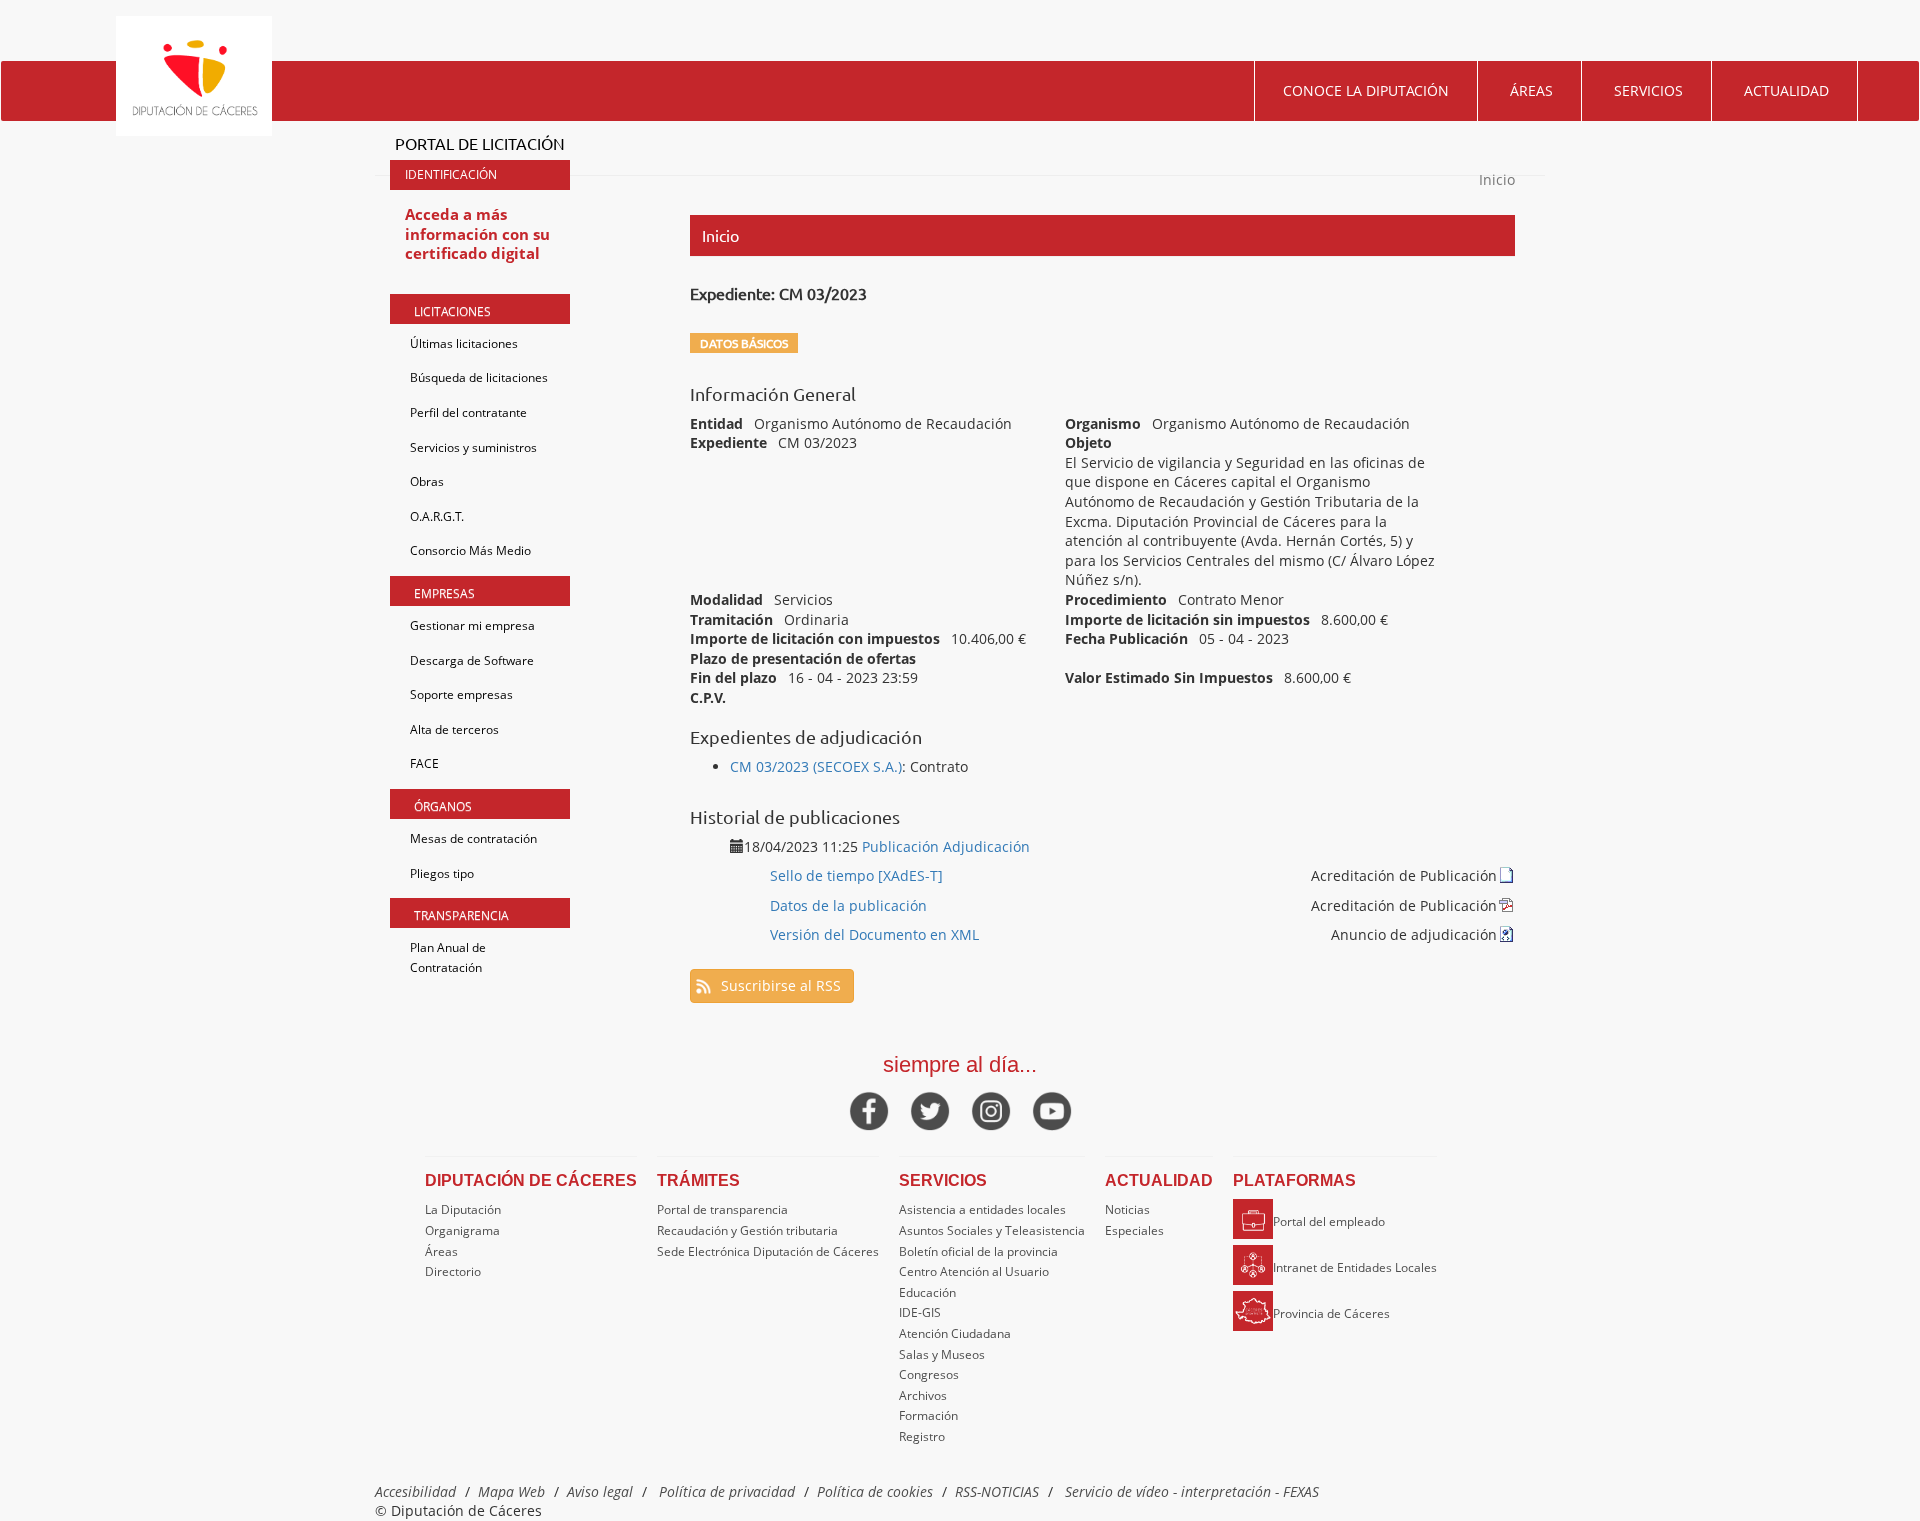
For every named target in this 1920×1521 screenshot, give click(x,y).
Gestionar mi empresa (472, 625)
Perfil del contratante (468, 412)
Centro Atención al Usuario (974, 1271)
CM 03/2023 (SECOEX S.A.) (816, 766)
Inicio (1497, 179)
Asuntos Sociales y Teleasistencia (992, 1230)
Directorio (453, 1271)
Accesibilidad (415, 1491)
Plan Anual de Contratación (448, 957)
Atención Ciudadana (955, 1333)
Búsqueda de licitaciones (479, 377)
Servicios (1648, 90)
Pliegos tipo (442, 873)
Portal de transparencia (722, 1209)
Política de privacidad (727, 1491)
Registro (922, 1436)
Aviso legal (600, 1491)
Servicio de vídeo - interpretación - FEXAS (1192, 1491)
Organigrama (462, 1230)
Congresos (929, 1374)
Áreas (1531, 90)
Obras (427, 481)
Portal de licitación (480, 143)
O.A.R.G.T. (437, 516)
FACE (424, 763)
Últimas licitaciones (464, 343)
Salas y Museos (942, 1354)
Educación (927, 1292)
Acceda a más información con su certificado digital (477, 233)
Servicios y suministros (473, 447)
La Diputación (463, 1209)
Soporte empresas (461, 694)
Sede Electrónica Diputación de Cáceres (768, 1251)
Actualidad (1786, 90)
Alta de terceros (454, 729)
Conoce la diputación (1366, 90)
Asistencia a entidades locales (982, 1209)
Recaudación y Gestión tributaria (747, 1230)
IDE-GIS (920, 1312)
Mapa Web (511, 1491)
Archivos (923, 1395)
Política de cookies (875, 1491)
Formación (928, 1415)
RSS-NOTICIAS (997, 1491)
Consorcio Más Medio (470, 550)
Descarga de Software (472, 660)
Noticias (1127, 1209)
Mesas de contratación (473, 838)
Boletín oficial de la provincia (978, 1251)
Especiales (1134, 1230)
